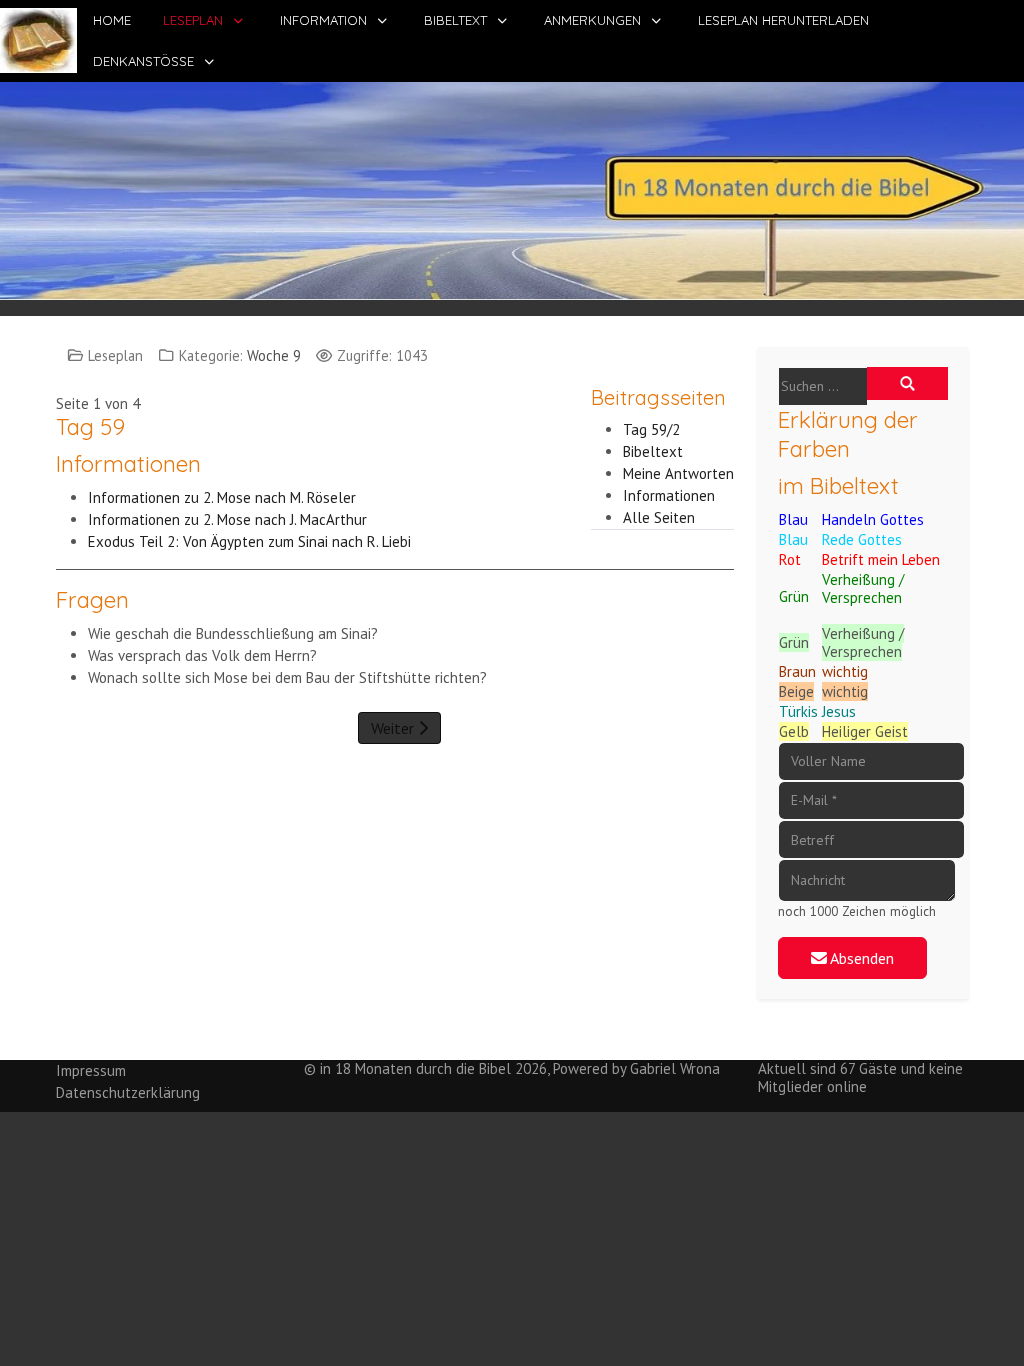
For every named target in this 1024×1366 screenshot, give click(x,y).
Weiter (394, 728)
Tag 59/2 (651, 429)
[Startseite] (512, 188)
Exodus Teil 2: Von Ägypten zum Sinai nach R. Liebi (249, 541)
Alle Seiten (659, 517)
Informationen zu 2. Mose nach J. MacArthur (227, 519)
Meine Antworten (678, 473)
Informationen (669, 495)
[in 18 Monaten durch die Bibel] (38, 40)
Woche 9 (274, 355)
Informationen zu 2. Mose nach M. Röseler (224, 497)
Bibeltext (653, 451)
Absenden (860, 958)
